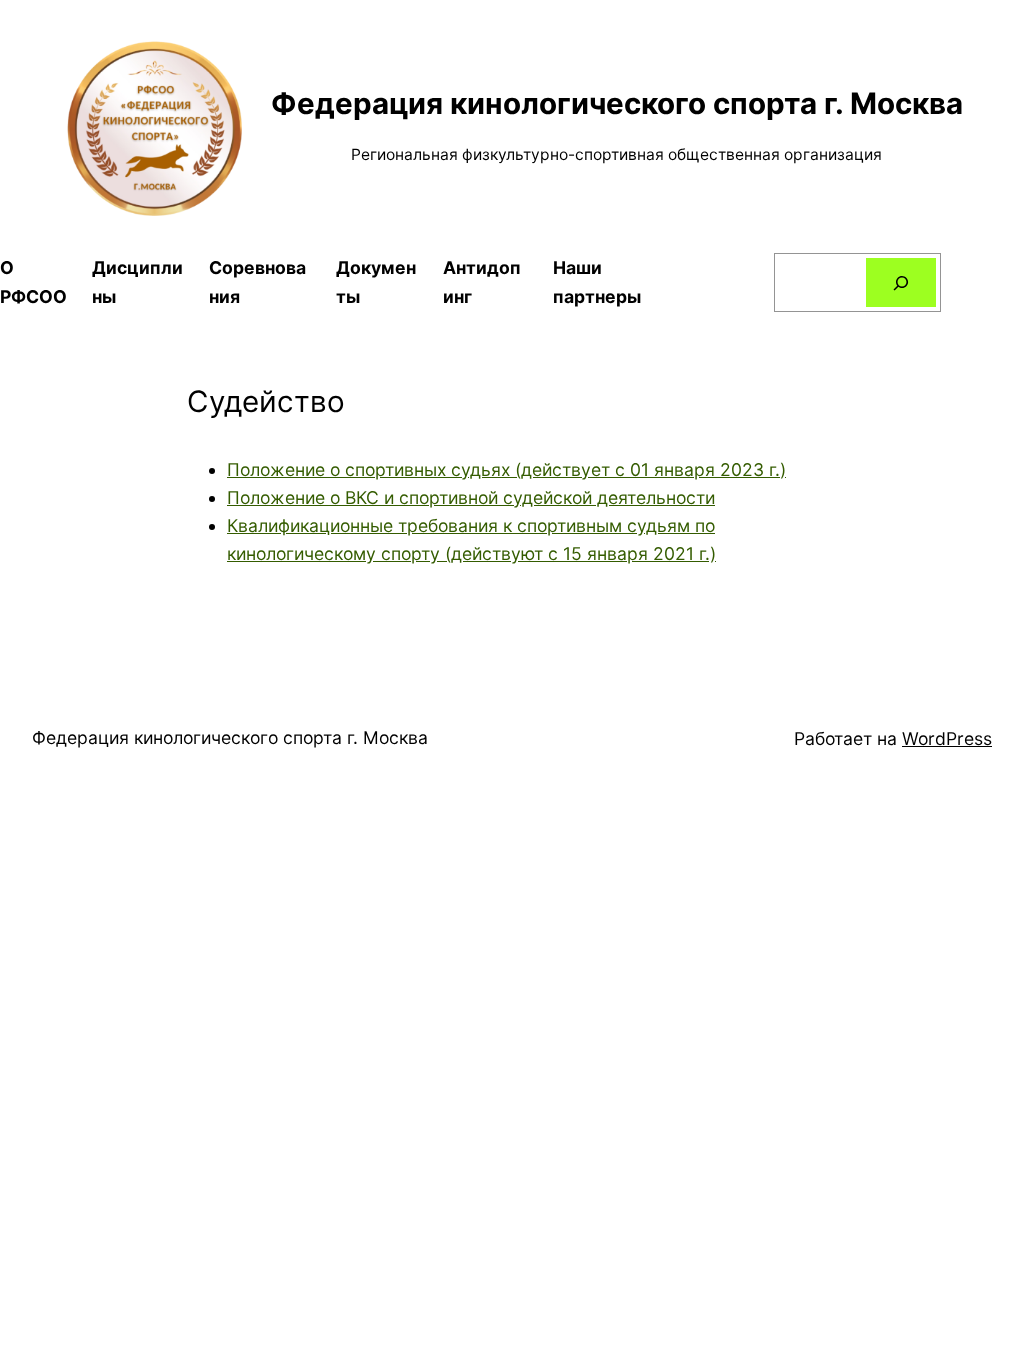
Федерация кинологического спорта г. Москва (617, 103)
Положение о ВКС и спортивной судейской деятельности (471, 497)
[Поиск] (901, 282)
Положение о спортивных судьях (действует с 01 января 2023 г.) (506, 469)
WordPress (947, 738)
